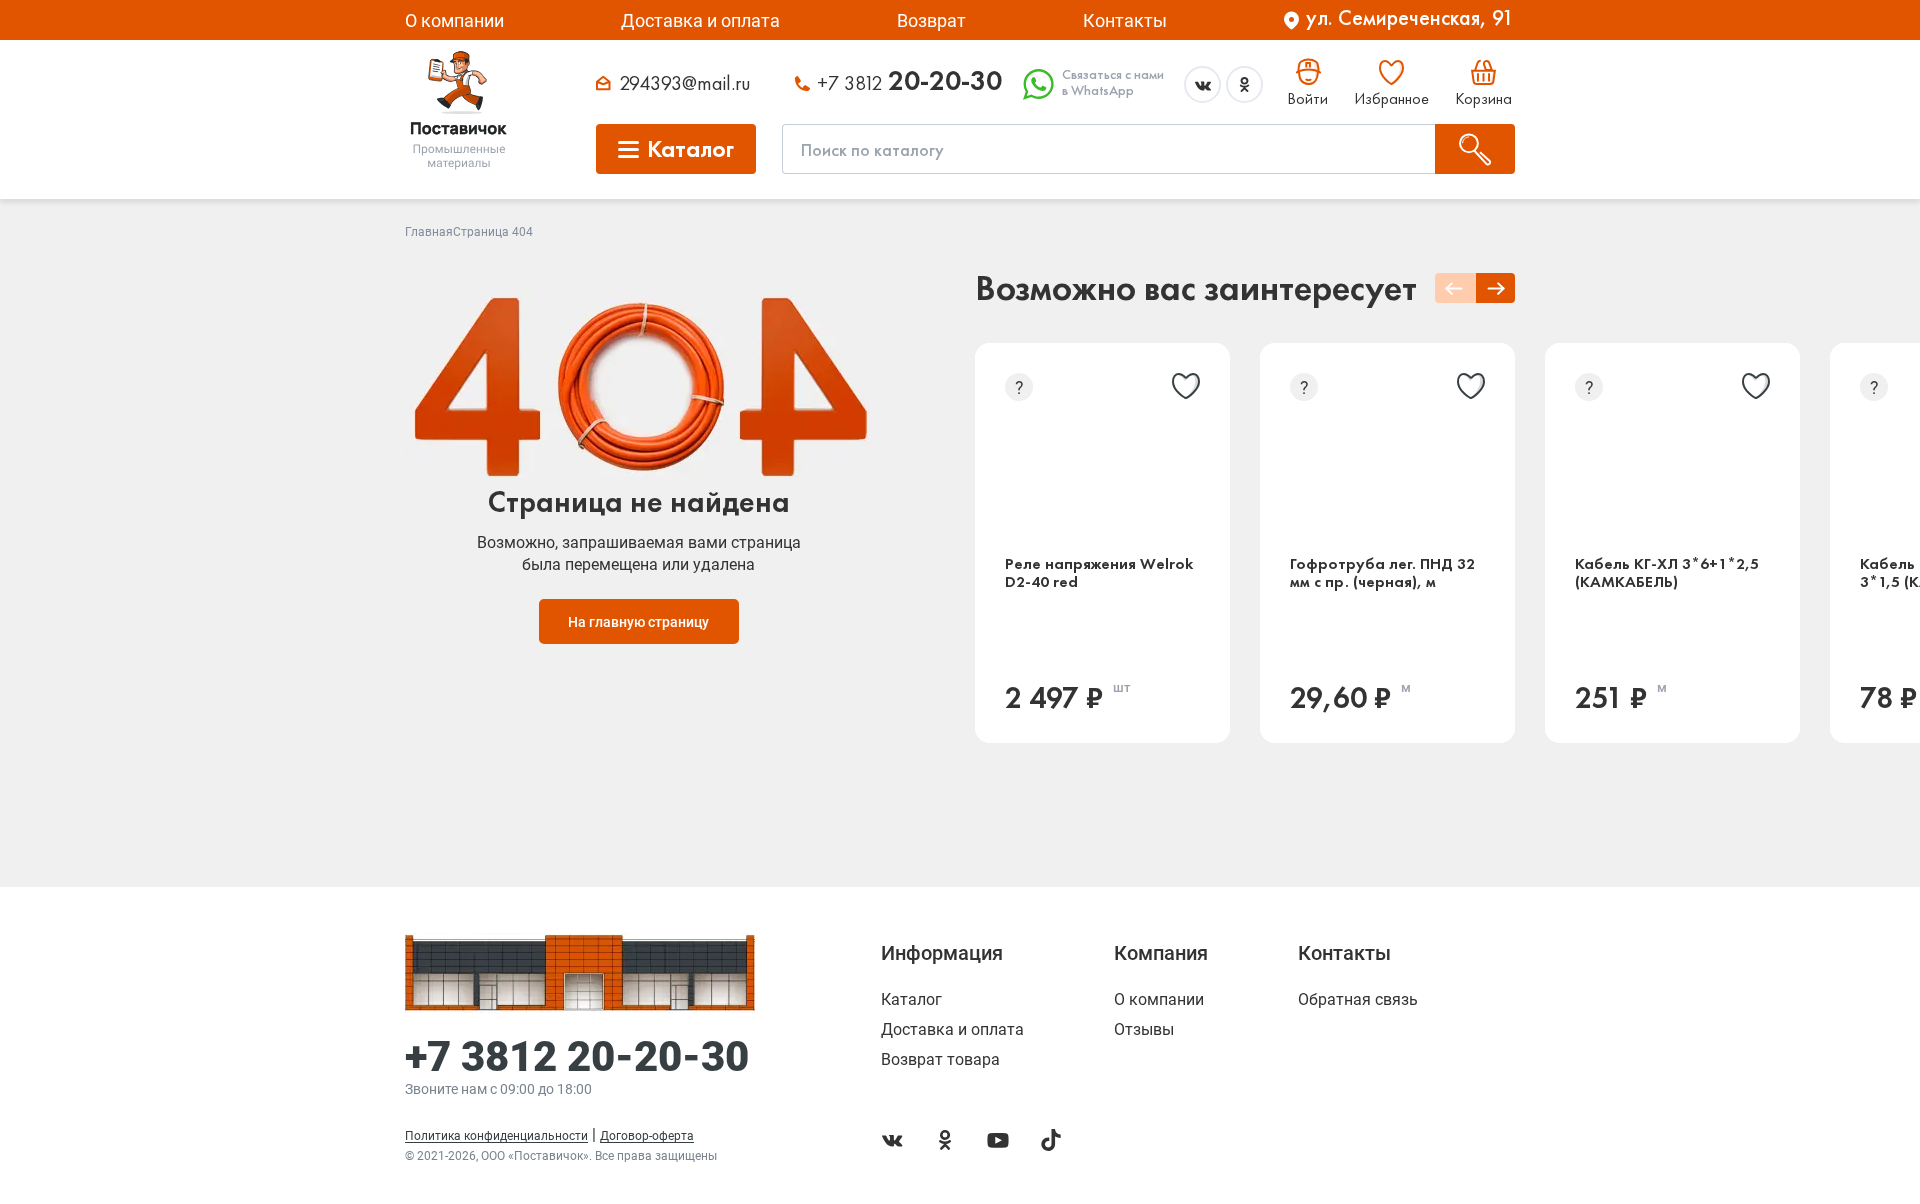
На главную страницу (638, 622)
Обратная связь (1358, 1000)
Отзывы (1144, 1030)
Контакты (1125, 20)
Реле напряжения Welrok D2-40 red (1099, 573)
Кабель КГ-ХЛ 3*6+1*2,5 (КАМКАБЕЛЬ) (1667, 573)
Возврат (931, 20)
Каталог (911, 1000)
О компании (454, 20)
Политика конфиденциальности (496, 1136)
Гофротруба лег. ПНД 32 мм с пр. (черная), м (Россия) (1382, 573)
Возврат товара (940, 1060)
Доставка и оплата (700, 20)
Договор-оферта (647, 1136)
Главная (429, 232)
